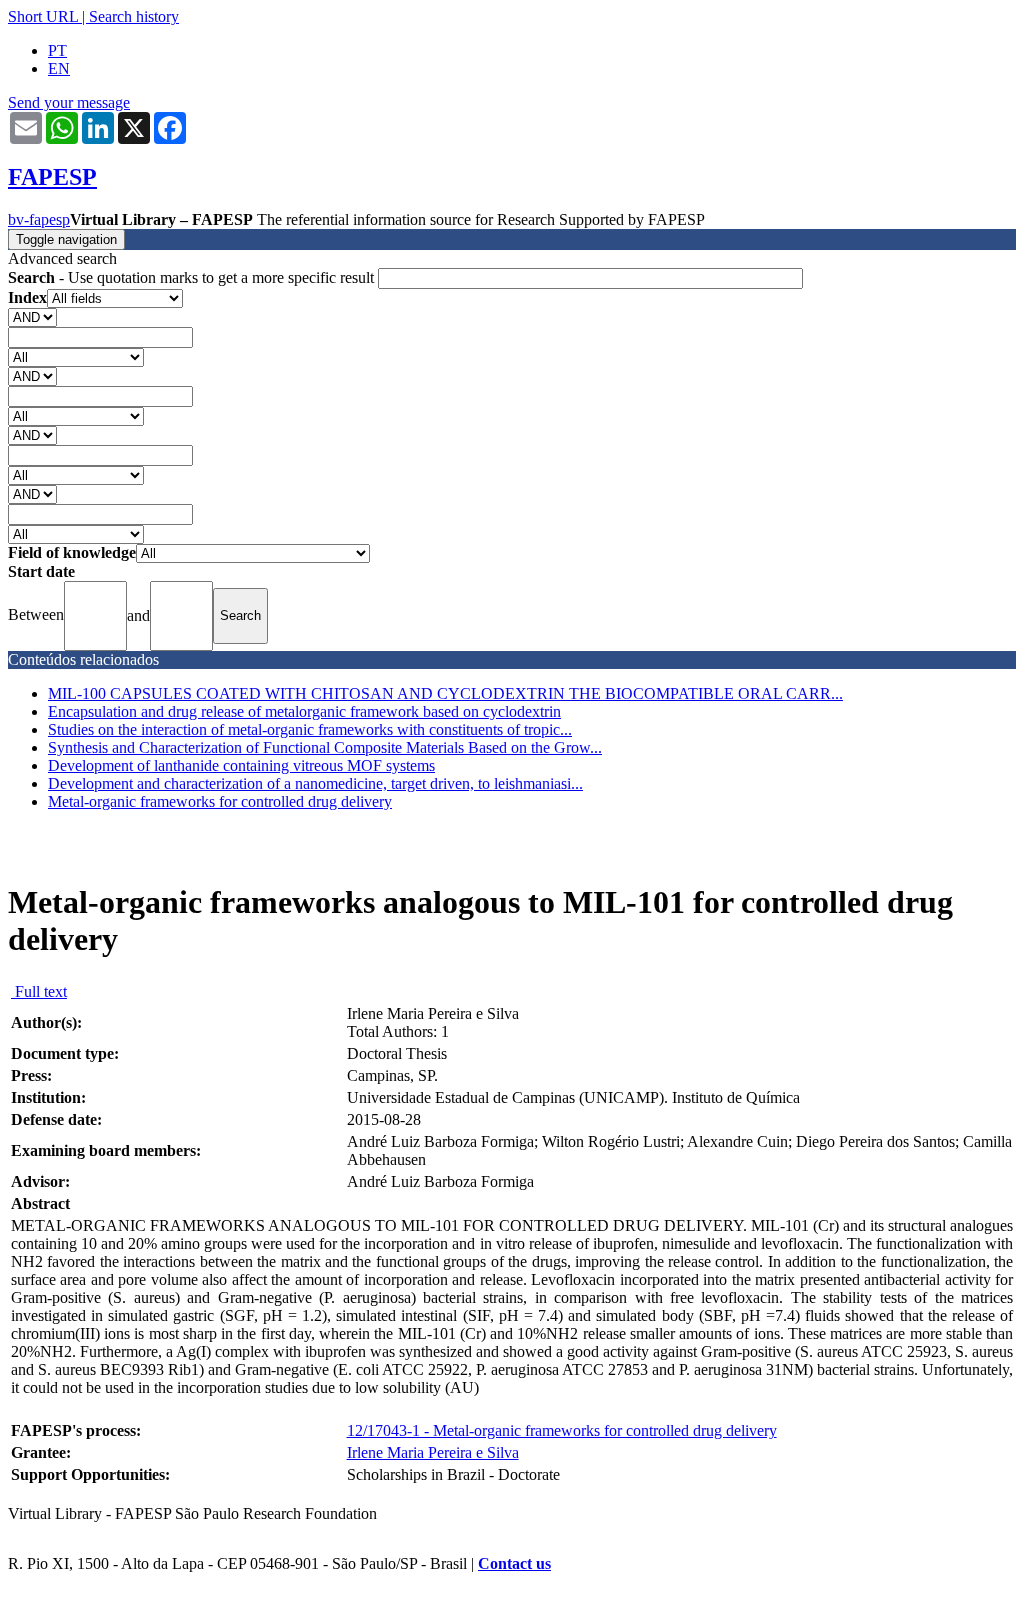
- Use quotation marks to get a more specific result (193, 277)
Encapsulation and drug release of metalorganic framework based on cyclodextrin (304, 711)
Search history (134, 16)
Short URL (43, 16)
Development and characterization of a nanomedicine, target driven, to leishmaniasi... (315, 783)
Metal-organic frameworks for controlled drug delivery (220, 801)
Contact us (514, 1563)
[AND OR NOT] (32, 316)
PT (57, 50)
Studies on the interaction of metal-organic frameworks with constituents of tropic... (310, 729)
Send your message (69, 102)
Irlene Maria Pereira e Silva (433, 1452)
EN (59, 68)
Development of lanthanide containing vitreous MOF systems (241, 765)
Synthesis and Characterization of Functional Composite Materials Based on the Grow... (325, 747)
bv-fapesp (39, 219)
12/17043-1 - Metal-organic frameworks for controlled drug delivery (562, 1430)
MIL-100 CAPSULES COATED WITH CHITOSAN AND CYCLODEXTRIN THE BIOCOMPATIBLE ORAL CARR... (445, 693)
